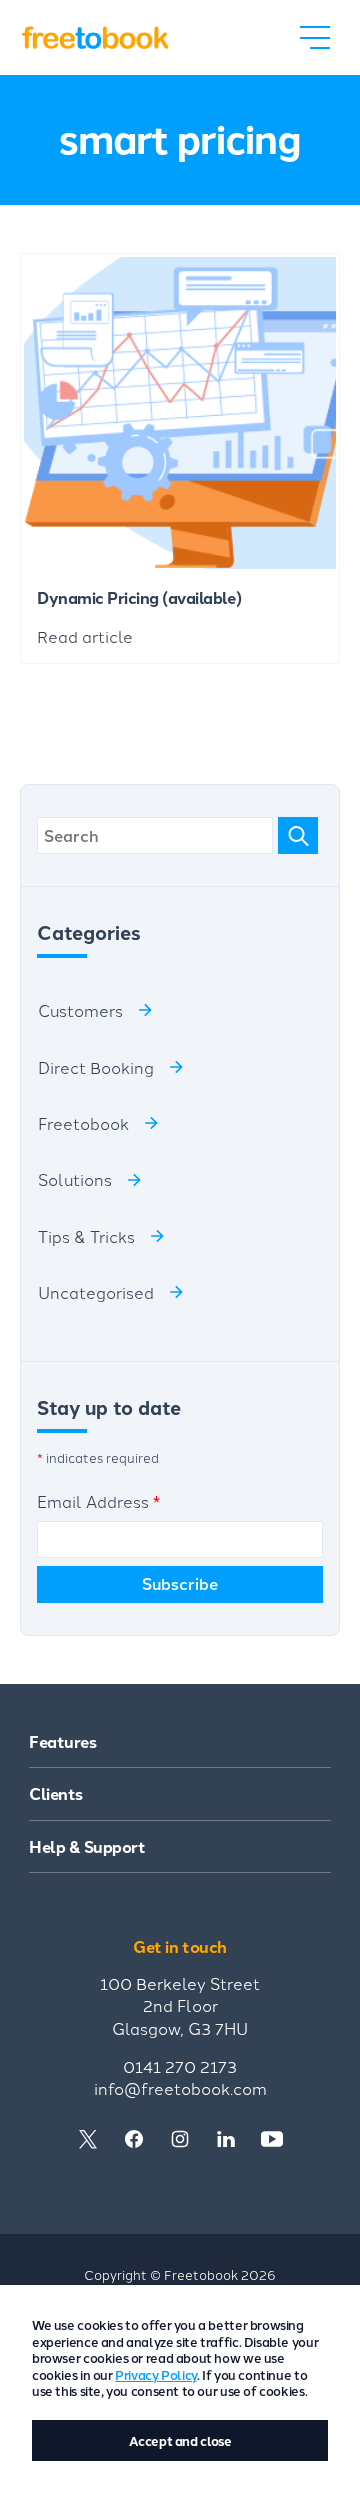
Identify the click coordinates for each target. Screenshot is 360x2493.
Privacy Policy (156, 2374)
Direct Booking (96, 1067)
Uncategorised (96, 1292)
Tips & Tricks (86, 1236)
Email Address (98, 1501)
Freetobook (83, 1123)
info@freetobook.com (180, 2088)
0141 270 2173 (180, 2066)
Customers (80, 1010)
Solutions (75, 1179)
